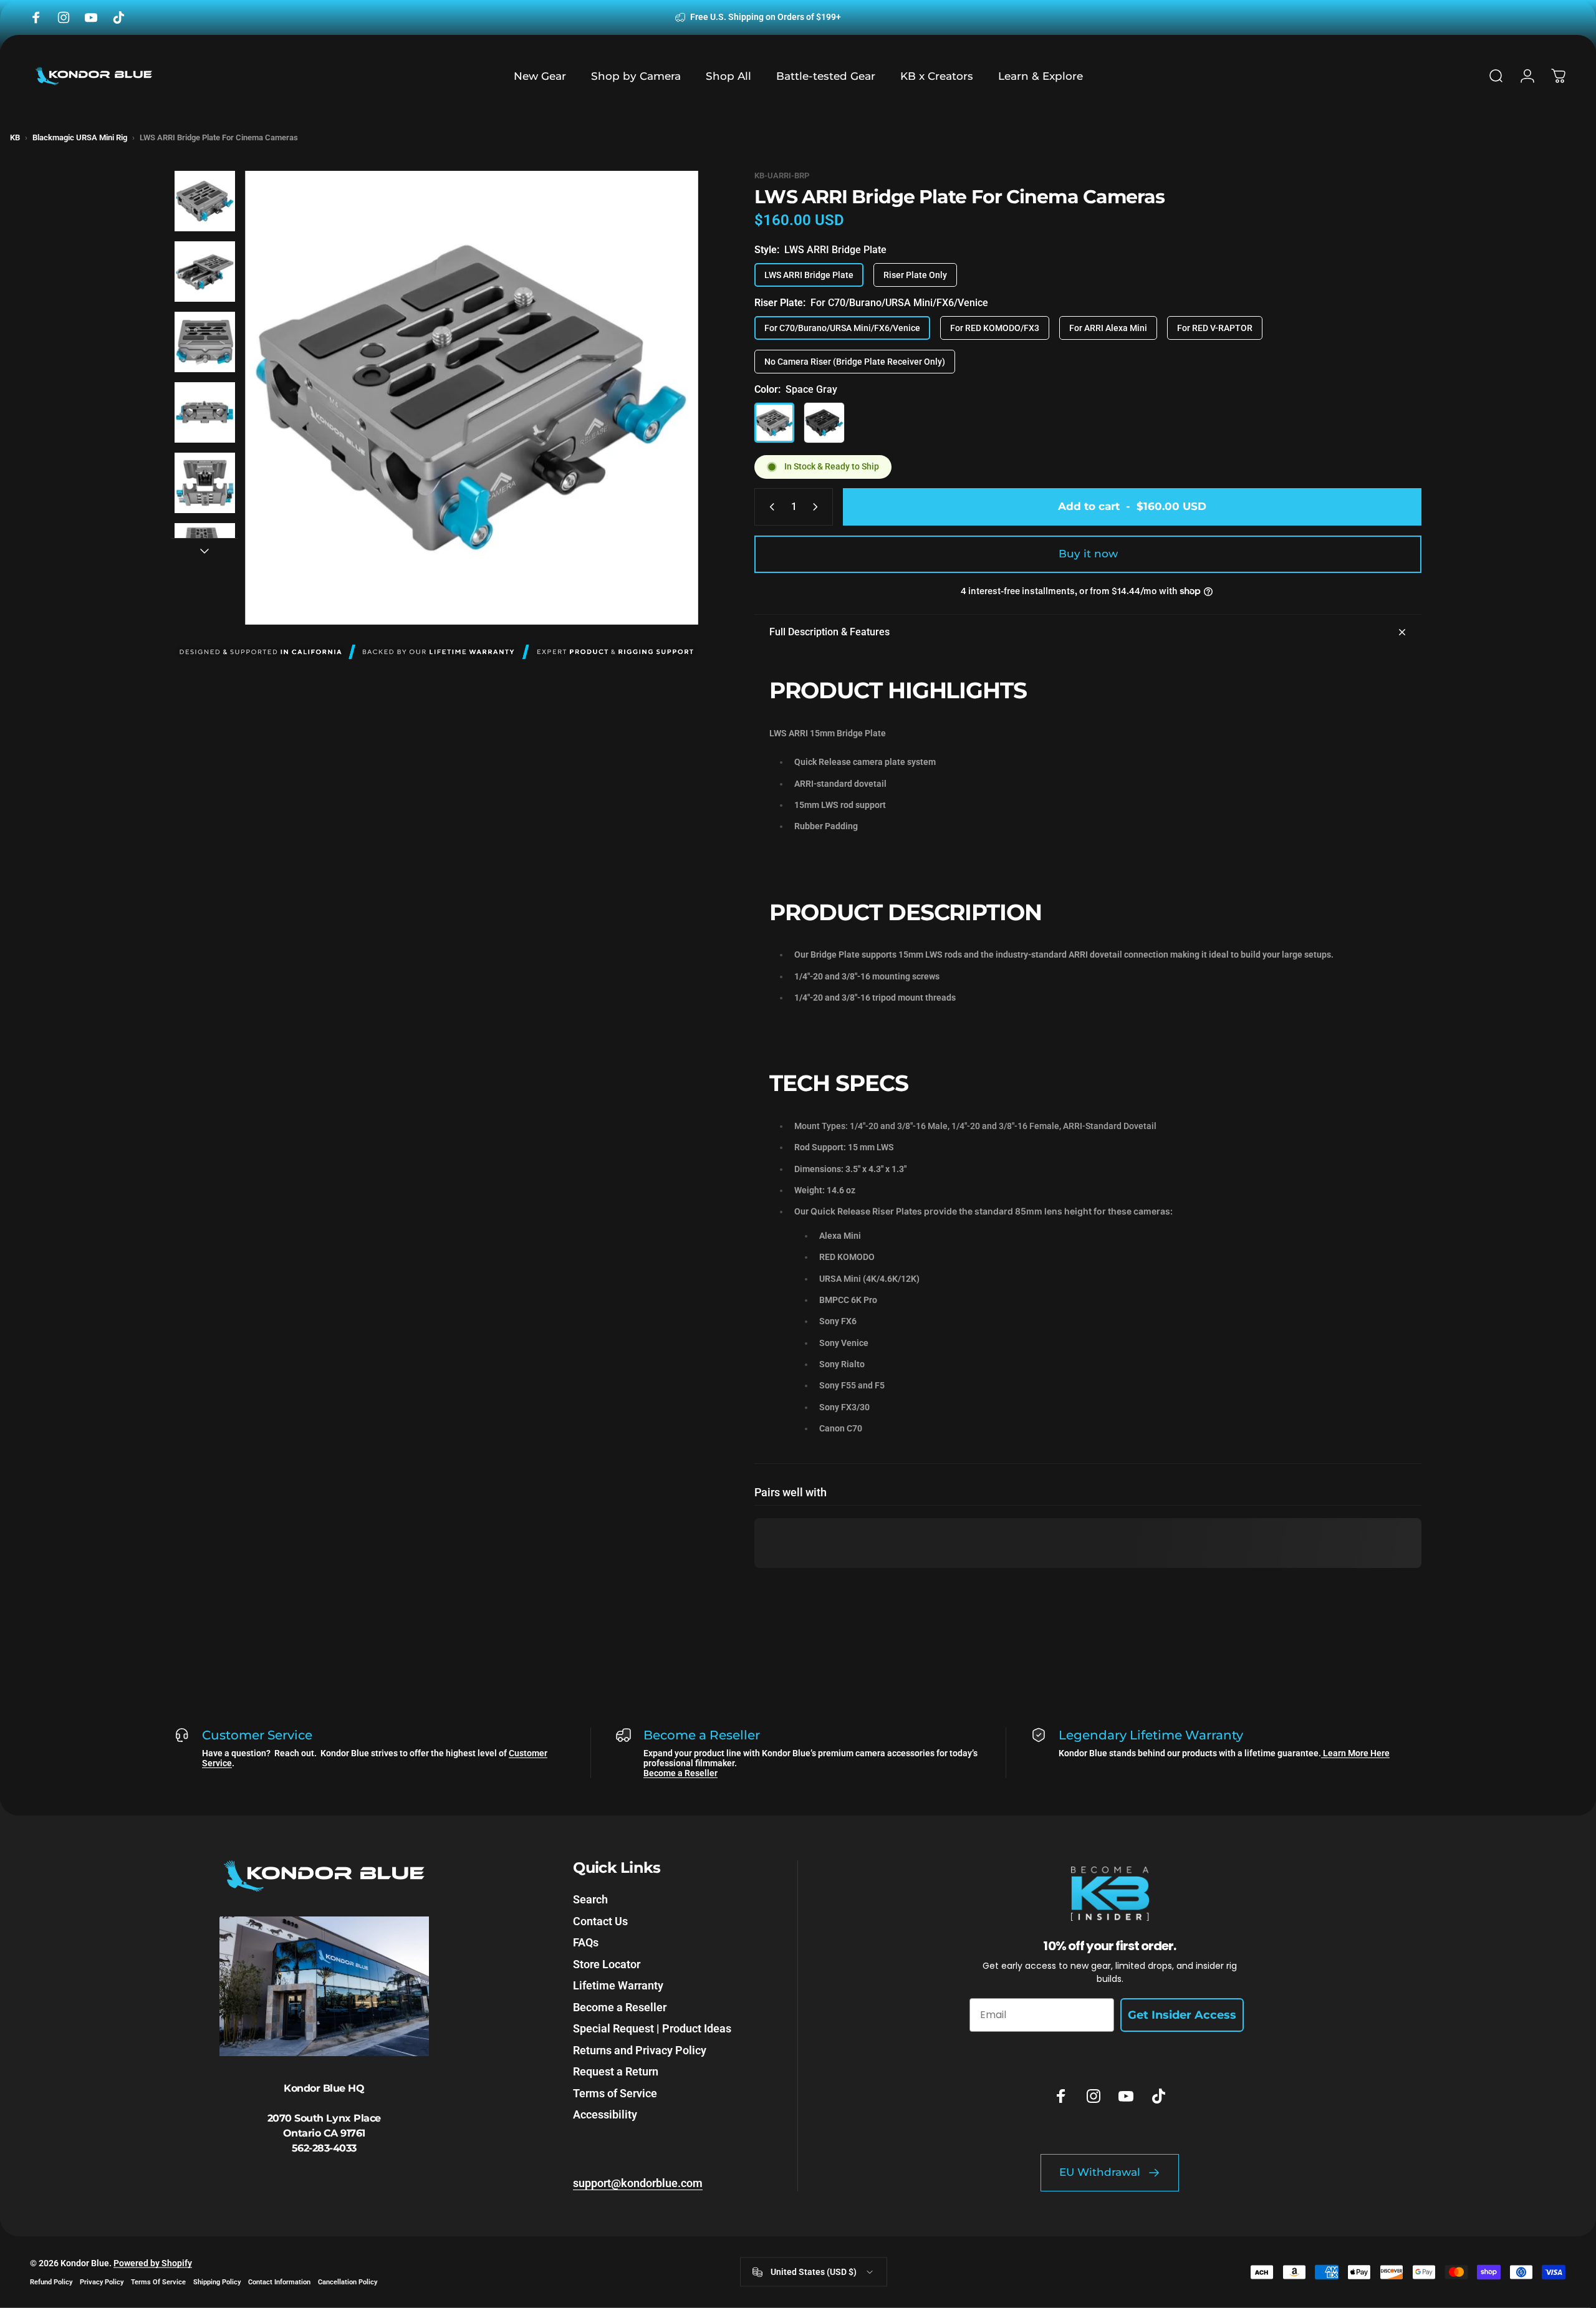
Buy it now (1088, 554)
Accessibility (605, 2114)
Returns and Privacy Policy (640, 2050)
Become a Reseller (680, 1773)
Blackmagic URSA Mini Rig (80, 137)
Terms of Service (615, 2093)
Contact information (279, 2282)
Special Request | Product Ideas (652, 2028)
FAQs (586, 1942)
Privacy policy (102, 2282)
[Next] (666, 428)
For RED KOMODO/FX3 (995, 328)
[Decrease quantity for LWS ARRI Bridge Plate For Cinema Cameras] (769, 507)
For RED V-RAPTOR (1215, 328)
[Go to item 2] (205, 272)
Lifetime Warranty (618, 1985)
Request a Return (616, 2071)
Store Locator (607, 1964)
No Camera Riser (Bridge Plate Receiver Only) (855, 362)
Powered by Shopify (153, 2263)
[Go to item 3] (205, 342)
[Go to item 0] (205, 201)
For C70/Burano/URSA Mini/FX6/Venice (842, 328)
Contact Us (600, 1921)
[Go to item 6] (205, 553)
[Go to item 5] (205, 483)
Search (590, 1899)
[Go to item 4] (205, 412)
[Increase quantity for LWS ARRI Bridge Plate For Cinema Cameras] (818, 507)
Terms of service (158, 2282)
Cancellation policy (348, 2282)
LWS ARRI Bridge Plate (809, 275)
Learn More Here (1355, 1753)
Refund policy (51, 2282)
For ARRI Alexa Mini (1108, 328)
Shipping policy (217, 2282)
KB (15, 137)
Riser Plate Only (915, 275)
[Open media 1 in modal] (472, 397)
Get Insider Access (1182, 2015)
